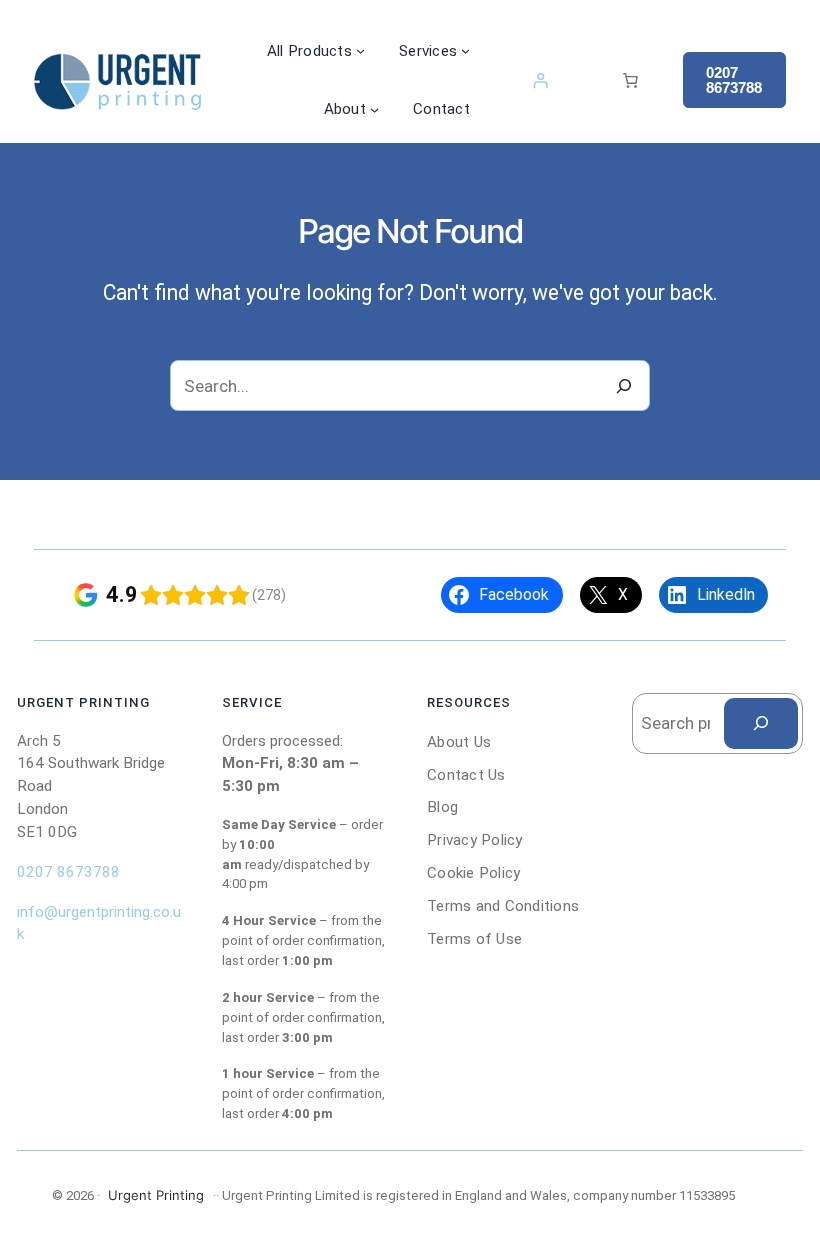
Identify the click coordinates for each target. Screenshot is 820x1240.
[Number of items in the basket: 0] (630, 80)
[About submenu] (374, 109)
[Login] (540, 80)
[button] (734, 80)
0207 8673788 (68, 872)
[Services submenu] (465, 50)
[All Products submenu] (360, 50)
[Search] (624, 385)
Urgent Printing (156, 1195)
